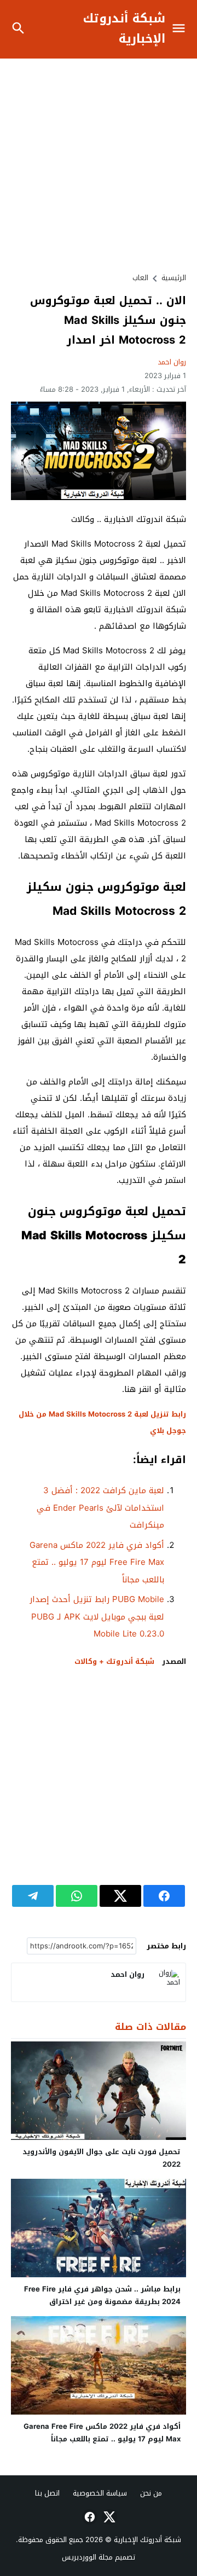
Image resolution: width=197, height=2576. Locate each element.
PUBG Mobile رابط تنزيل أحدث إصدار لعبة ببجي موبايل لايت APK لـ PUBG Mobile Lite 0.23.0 (97, 1617)
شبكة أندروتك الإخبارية (124, 29)
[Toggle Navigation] (181, 29)
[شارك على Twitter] (120, 1896)
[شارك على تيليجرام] (33, 1896)
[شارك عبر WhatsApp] (77, 1896)
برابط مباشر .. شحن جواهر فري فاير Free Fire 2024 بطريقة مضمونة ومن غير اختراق (102, 2295)
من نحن (151, 2493)
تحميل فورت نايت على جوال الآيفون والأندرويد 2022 (102, 2158)
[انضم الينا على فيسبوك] (89, 2517)
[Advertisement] (99, 165)
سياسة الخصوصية (100, 2493)
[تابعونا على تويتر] (108, 2517)
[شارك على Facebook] (164, 1896)
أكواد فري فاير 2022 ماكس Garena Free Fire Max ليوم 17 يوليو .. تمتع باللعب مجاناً (97, 1562)
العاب (140, 278)
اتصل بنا (47, 2493)
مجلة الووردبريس (87, 2557)
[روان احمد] (166, 1982)
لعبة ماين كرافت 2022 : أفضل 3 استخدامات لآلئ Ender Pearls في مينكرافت (100, 1508)
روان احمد (172, 362)
